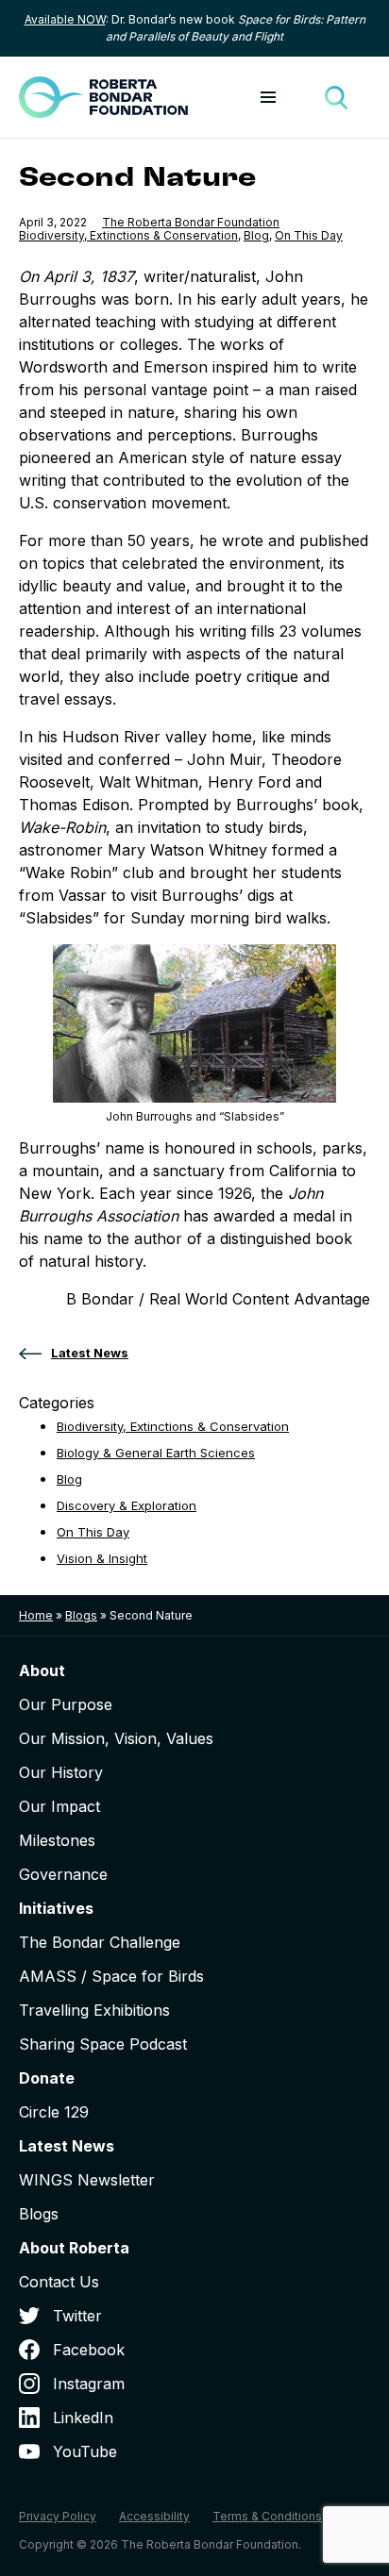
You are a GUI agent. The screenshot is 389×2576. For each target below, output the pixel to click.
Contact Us (59, 2282)
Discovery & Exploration (127, 1505)
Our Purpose (66, 1704)
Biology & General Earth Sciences (156, 1453)
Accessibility (154, 2516)
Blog (256, 235)
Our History (61, 1772)
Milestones (57, 1840)
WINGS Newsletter (87, 2180)
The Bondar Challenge (100, 1942)
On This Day (309, 235)
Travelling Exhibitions (94, 2010)
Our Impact (59, 1806)
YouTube (85, 2451)
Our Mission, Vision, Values (116, 1738)
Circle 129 (54, 2112)
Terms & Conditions (267, 2516)
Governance (63, 1874)
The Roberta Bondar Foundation (191, 222)
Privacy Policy (58, 2516)
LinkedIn (83, 2418)
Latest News (67, 2146)
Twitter (77, 2316)
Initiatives (56, 1908)
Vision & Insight (102, 1558)
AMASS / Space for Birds (111, 1976)
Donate (47, 2078)
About (42, 1670)
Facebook (89, 2350)
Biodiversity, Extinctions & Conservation (128, 235)
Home (36, 1615)
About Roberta (74, 2248)
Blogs (81, 1615)
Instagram (89, 2384)
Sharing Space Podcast (103, 2044)
